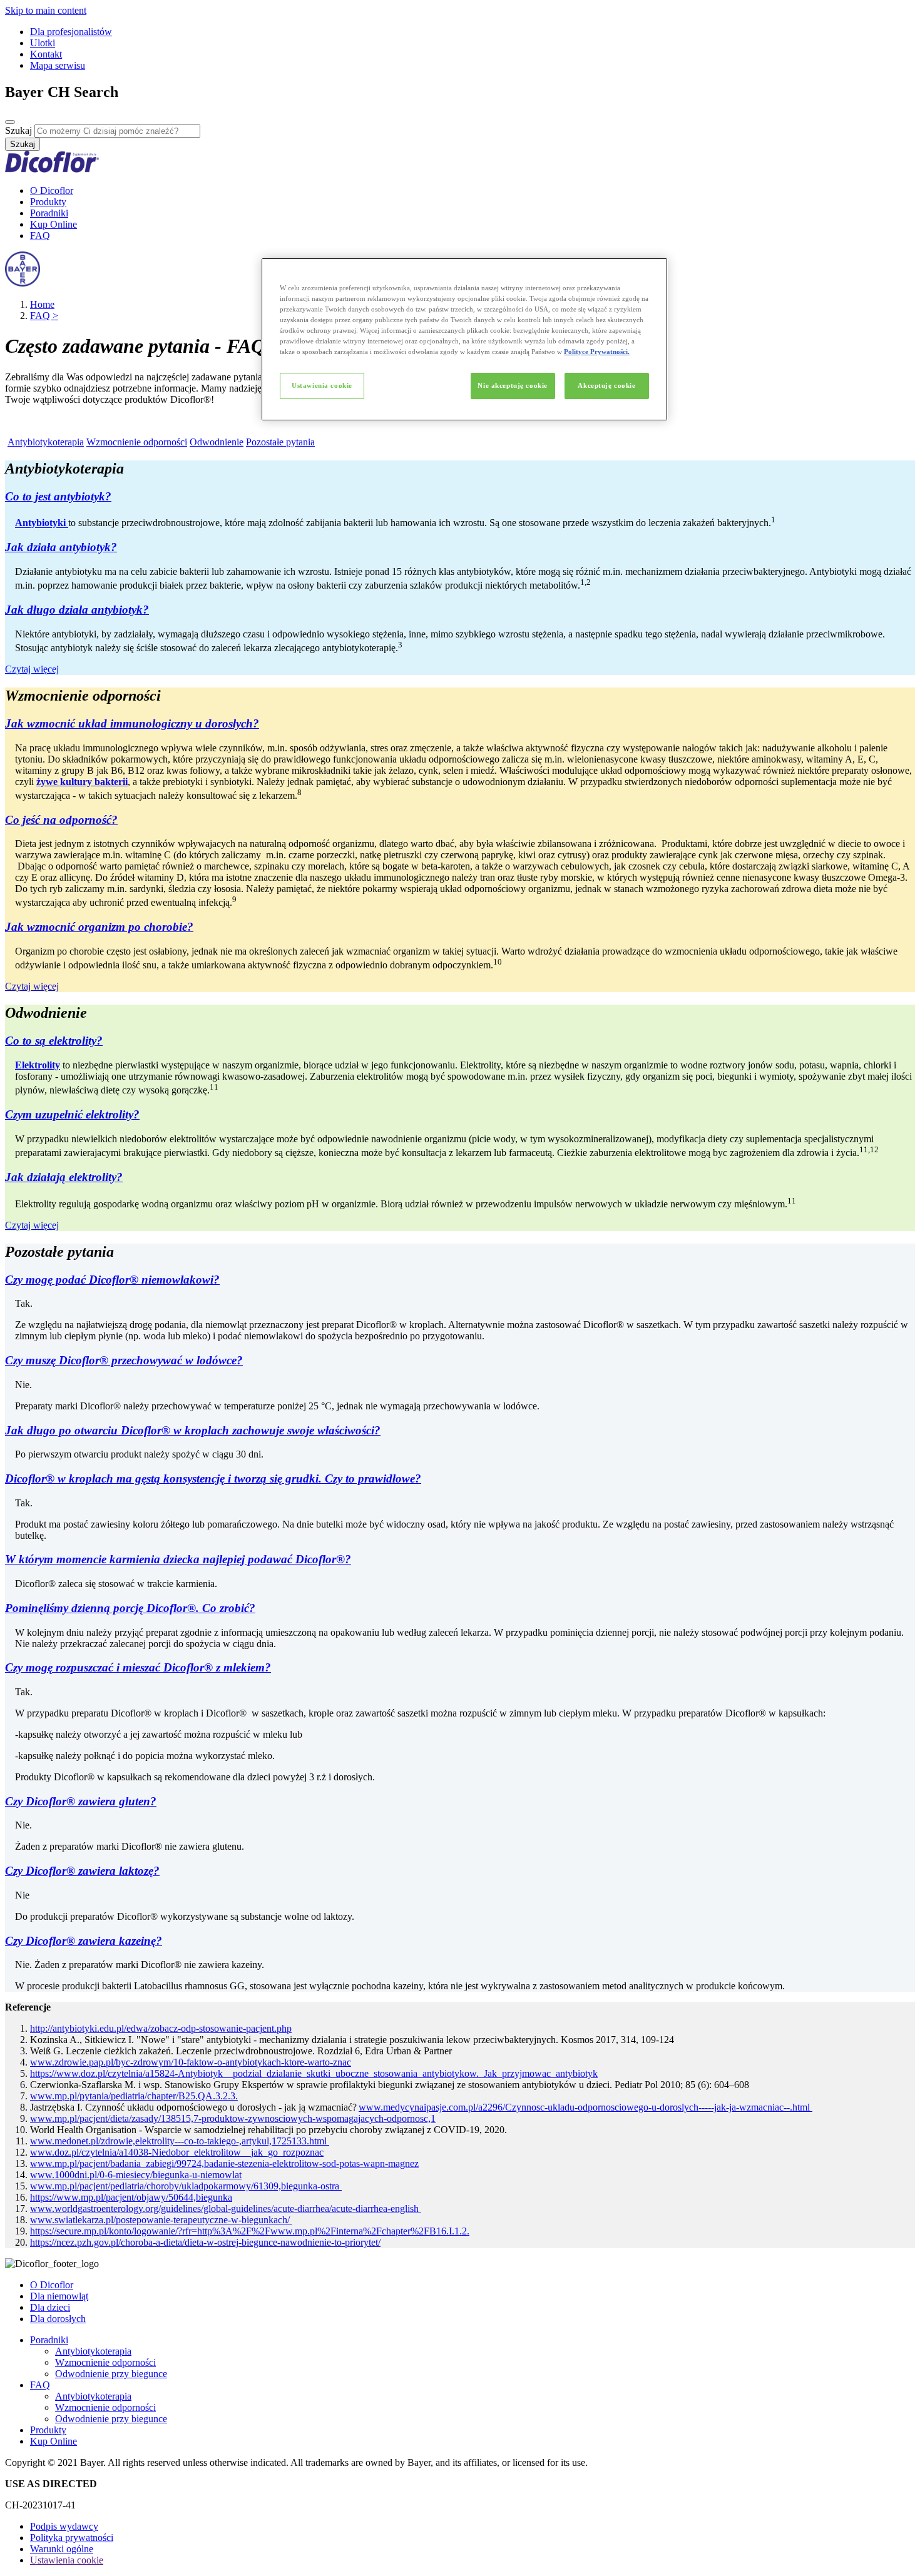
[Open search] (10, 122)
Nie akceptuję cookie (512, 385)
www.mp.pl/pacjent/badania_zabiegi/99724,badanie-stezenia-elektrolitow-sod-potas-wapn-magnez (224, 2163)
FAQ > (44, 316)
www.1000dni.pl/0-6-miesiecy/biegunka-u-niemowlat (136, 2175)
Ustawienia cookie (322, 385)
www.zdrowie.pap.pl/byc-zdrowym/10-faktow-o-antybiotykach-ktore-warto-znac (191, 2062)
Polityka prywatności (72, 2538)
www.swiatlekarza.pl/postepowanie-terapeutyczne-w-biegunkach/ (161, 2220)
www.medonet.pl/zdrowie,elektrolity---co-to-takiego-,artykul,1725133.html (180, 2141)
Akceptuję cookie (606, 385)
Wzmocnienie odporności (137, 442)
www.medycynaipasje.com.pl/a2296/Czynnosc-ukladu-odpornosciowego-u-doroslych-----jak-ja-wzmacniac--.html (585, 2107)
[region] (464, 339)
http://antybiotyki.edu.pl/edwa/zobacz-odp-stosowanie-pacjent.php (161, 2028)
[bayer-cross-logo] (23, 283)
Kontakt (46, 54)
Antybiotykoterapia (46, 442)
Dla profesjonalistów (71, 32)
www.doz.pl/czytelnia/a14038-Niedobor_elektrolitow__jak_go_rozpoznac (177, 2152)
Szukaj (18, 130)
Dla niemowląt (59, 2296)
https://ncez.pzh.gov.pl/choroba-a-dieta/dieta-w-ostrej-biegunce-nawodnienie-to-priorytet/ (205, 2242)
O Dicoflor (52, 190)
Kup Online (54, 224)
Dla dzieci (50, 2307)
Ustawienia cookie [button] (67, 2560)
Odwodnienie (217, 442)
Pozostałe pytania (280, 442)
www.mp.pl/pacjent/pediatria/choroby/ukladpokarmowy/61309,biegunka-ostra (186, 2186)
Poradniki (49, 213)
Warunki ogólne (62, 2549)
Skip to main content (46, 10)
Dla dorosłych (58, 2319)
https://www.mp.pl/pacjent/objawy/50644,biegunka (131, 2197)
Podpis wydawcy (64, 2526)
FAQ (40, 236)
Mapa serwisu (58, 65)
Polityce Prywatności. (597, 352)
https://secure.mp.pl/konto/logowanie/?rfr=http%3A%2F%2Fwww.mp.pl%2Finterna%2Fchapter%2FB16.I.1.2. (250, 2231)
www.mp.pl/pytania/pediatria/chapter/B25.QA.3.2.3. (134, 2096)
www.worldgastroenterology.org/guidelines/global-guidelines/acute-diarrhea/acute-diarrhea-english (226, 2208)
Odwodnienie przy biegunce (111, 2374)
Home (42, 304)
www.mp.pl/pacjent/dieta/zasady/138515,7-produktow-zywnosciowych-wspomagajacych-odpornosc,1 (233, 2118)
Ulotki (43, 43)
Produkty (48, 202)
